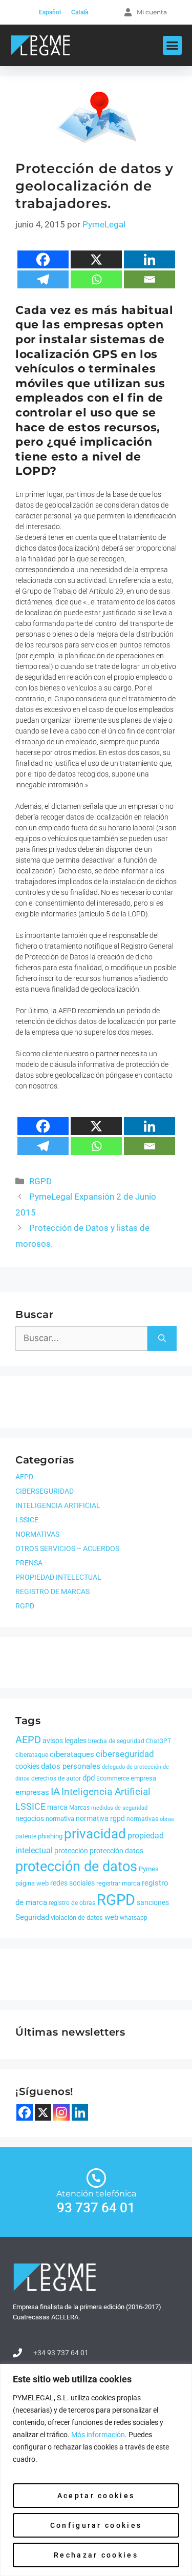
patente (26, 1836)
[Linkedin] (150, 259)
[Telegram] (43, 279)
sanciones (153, 1902)
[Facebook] (43, 259)
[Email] (150, 279)
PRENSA (29, 1563)
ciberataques (72, 1754)
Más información (98, 2435)
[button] (173, 46)
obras (167, 1819)
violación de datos (77, 1918)
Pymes (149, 1869)
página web (32, 1883)
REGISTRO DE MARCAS (52, 1591)
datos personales (71, 1766)
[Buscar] (162, 1338)
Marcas (79, 1808)
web (111, 1917)
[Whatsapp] (96, 279)
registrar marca (118, 1883)
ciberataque (32, 1755)
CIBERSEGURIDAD (45, 1491)
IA (55, 1791)
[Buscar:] (81, 1338)
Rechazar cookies (96, 2555)
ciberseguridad (125, 1754)
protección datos (116, 1851)
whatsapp (134, 1918)
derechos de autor (56, 1778)
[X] (96, 259)
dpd (89, 1778)
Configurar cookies (96, 2525)
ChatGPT (158, 1741)
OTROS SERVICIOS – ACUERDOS (67, 1548)
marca (57, 1807)
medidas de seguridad (119, 1808)
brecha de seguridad (116, 1741)
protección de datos (76, 1867)
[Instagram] (61, 2112)
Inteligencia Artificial (106, 1792)
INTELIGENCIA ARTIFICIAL (58, 1505)
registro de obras (72, 1903)
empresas (32, 1792)
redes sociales (72, 1883)
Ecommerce (113, 1778)
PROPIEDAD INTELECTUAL (58, 1577)
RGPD (40, 1181)
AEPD (24, 1477)
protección (71, 1851)
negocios (30, 1818)
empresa (143, 1778)
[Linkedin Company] (80, 2112)
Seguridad (32, 1917)
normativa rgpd (100, 1818)
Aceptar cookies (96, 2496)
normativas (142, 1819)
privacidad (95, 1834)
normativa (60, 1819)
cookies (27, 1766)
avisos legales (65, 1741)
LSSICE (27, 1520)
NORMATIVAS (37, 1534)
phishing (50, 1836)
